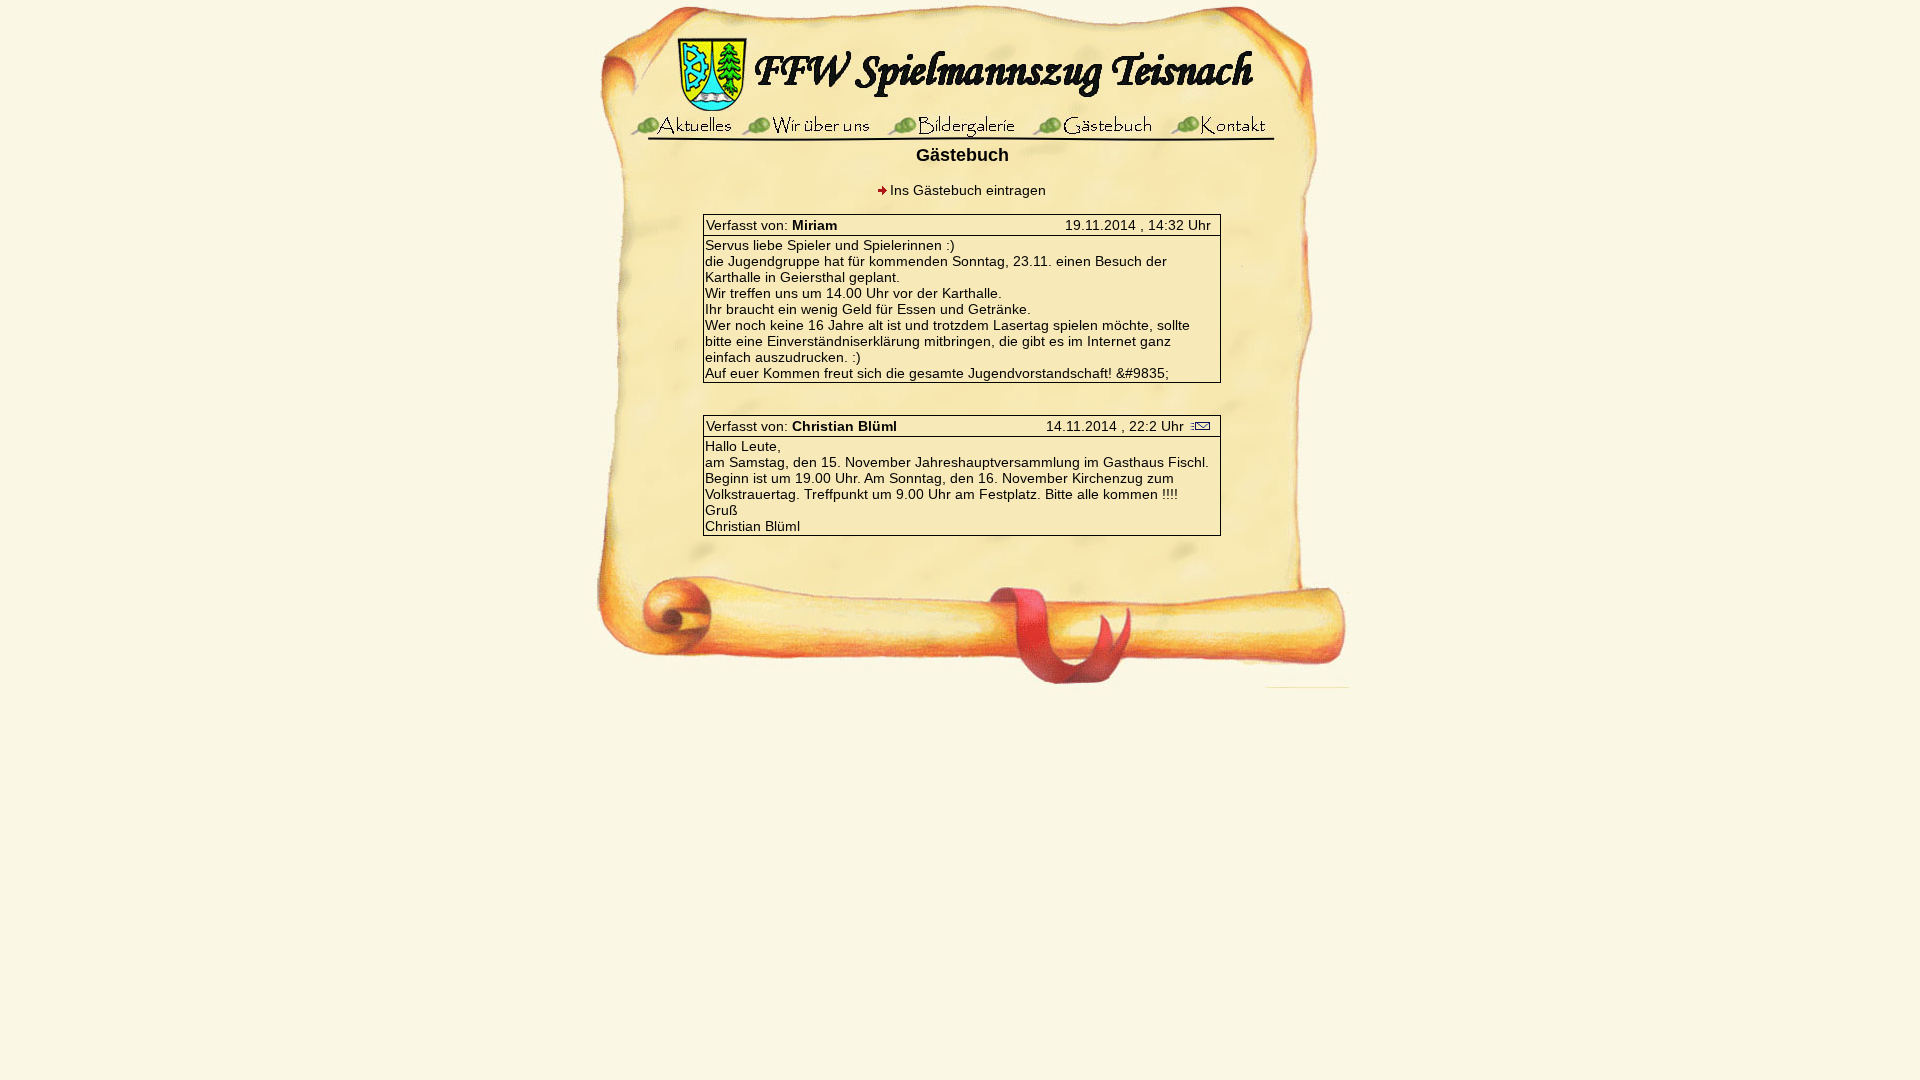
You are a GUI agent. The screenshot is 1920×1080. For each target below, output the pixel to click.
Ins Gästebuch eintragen (968, 190)
